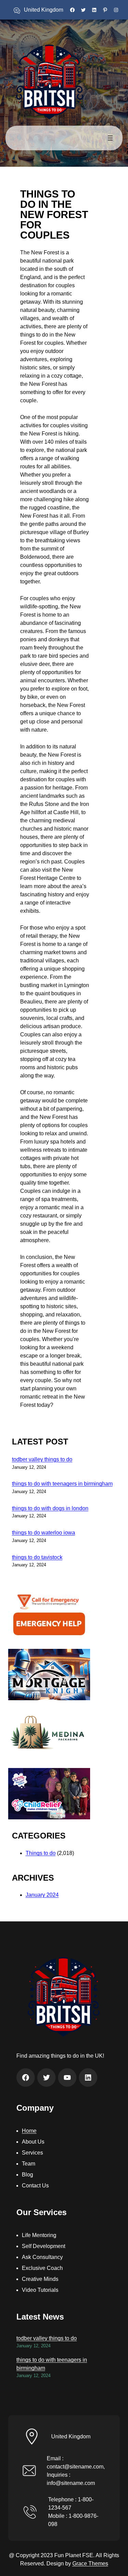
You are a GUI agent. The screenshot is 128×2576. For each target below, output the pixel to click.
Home (29, 2131)
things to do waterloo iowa (44, 1533)
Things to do (41, 1853)
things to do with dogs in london (50, 1508)
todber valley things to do (42, 1459)
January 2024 (42, 1895)
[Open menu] (110, 138)
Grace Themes (90, 2564)
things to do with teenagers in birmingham (62, 1484)
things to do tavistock (37, 1557)
